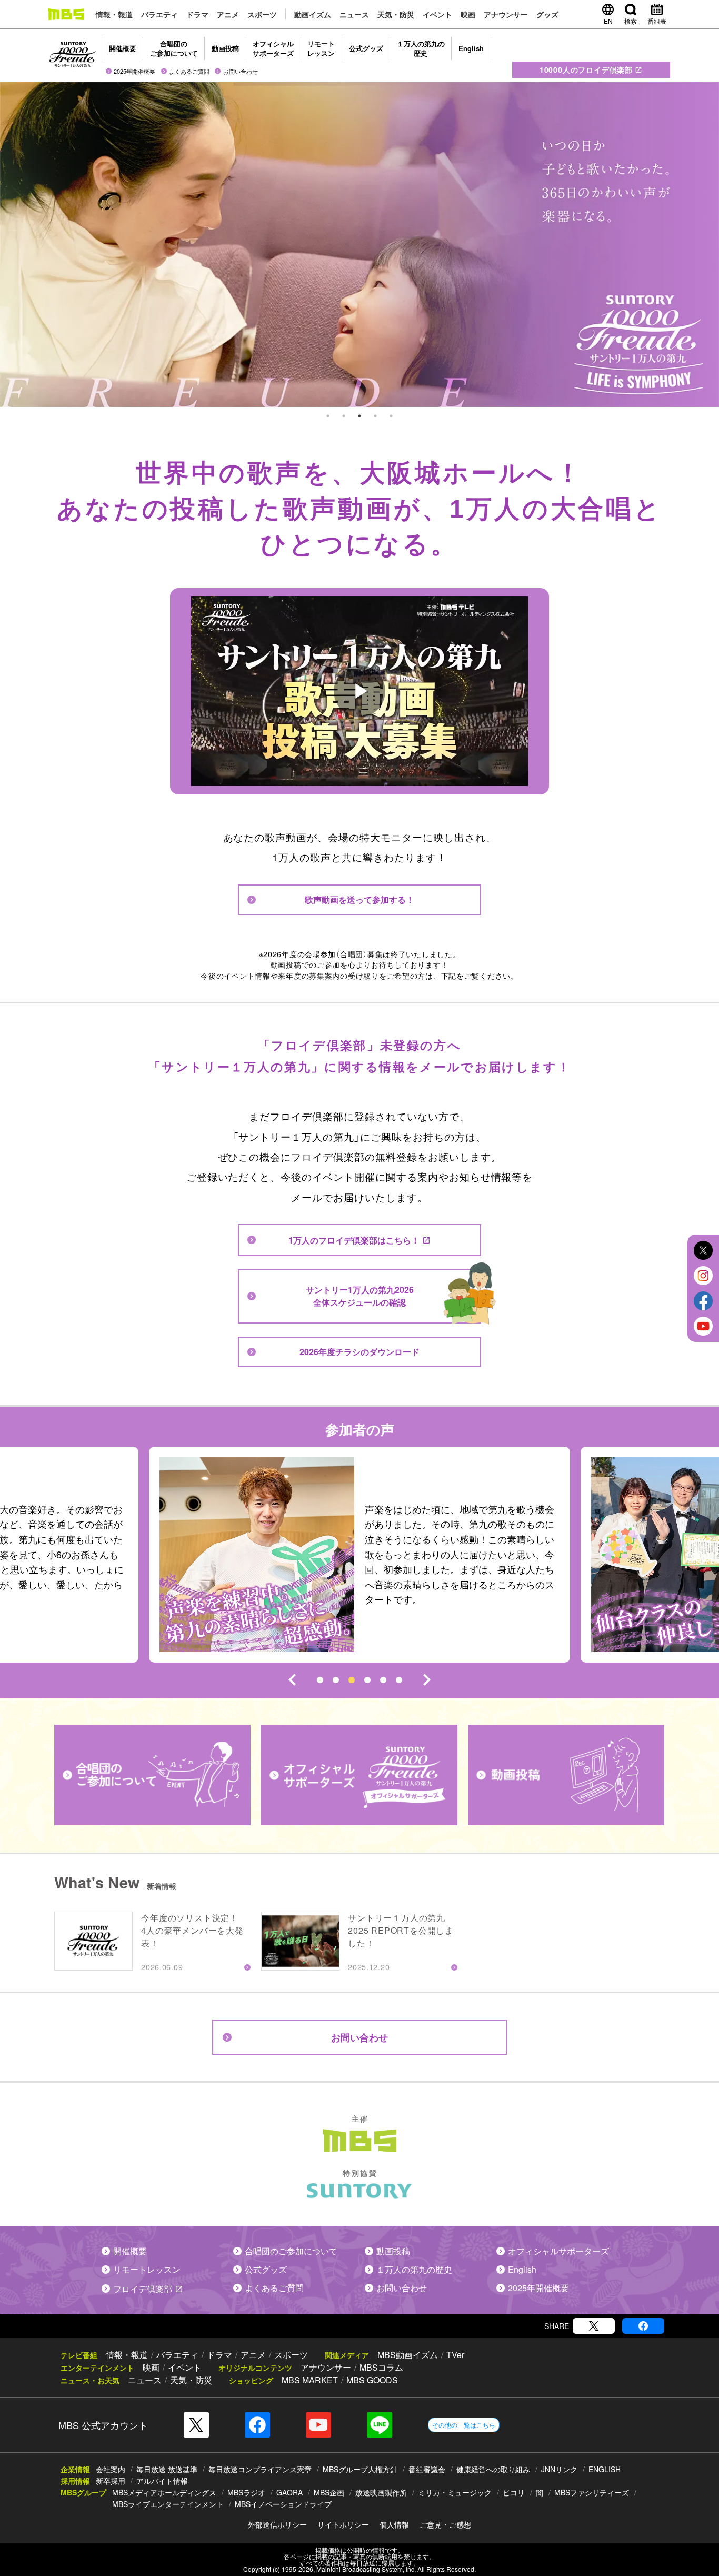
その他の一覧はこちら (464, 2425)
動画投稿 (225, 48)
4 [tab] (375, 416)
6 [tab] (399, 1680)
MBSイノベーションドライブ (283, 2504)
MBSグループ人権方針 (360, 2469)
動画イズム (313, 14)
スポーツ (262, 14)
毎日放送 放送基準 (167, 2469)
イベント (437, 14)
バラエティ (159, 14)
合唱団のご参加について (174, 48)
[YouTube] (318, 2425)
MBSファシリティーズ (592, 2492)
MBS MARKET (310, 2380)
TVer (455, 2355)
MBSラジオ (246, 2492)
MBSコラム (381, 2367)
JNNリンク (559, 2469)
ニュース (354, 14)
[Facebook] (643, 2326)
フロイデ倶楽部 (143, 2289)
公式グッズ (366, 48)
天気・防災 (396, 14)
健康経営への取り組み (493, 2469)
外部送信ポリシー (277, 2524)
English (471, 48)
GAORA (289, 2492)
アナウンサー (506, 14)
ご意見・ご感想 (445, 2524)
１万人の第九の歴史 (421, 48)
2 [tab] (344, 416)
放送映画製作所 (381, 2492)
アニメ (228, 14)
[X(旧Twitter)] (594, 2326)
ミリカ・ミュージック (455, 2492)
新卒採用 (111, 2481)
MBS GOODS (372, 2380)
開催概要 (123, 48)
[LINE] (380, 2425)
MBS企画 (329, 2492)
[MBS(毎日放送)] (66, 14)
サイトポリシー (343, 2524)
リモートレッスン (321, 48)
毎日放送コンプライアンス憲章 (260, 2469)
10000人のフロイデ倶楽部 (586, 69)
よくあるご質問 (189, 71)
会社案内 (111, 2469)
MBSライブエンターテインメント (168, 2504)
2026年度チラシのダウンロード (359, 1352)
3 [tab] (359, 416)
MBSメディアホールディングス (164, 2492)
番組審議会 (427, 2469)
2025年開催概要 (134, 71)
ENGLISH (605, 2469)
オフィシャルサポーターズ (273, 48)
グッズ (547, 14)
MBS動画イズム (408, 2355)
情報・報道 (114, 14)
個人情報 (394, 2524)
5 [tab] (391, 416)
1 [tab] (328, 416)
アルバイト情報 (162, 2481)
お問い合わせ (241, 71)
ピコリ (514, 2492)
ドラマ (197, 14)
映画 (468, 14)
